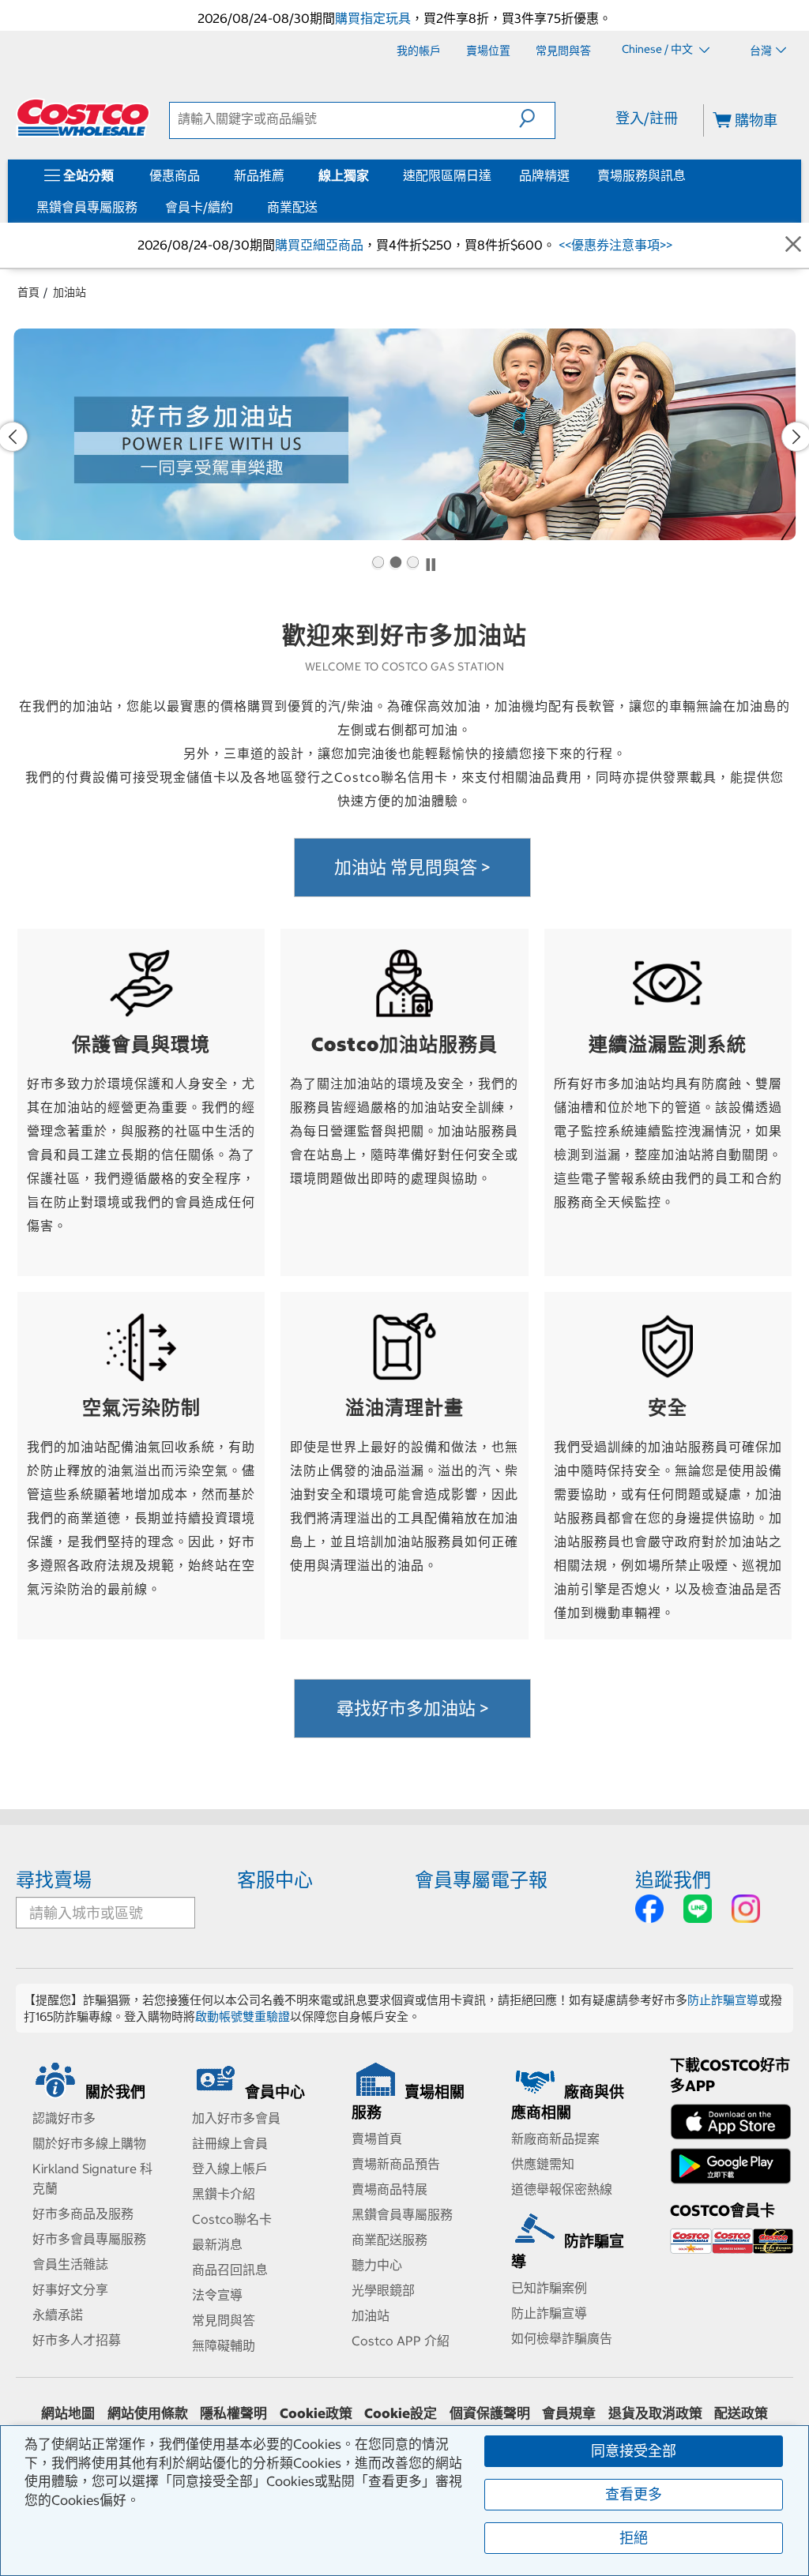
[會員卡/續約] (236, 207)
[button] (537, 118)
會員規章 (569, 2413)
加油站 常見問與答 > (412, 867)
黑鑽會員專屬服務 (87, 207)
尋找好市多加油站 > (413, 1708)
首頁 (28, 292)
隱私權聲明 (233, 2413)
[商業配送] (321, 207)
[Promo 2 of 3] (395, 564)
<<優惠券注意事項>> (614, 245)
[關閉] (793, 245)
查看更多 (634, 2494)
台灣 (761, 51)
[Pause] (431, 564)
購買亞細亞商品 (319, 245)
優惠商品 (175, 175)
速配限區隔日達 (447, 175)
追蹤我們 (673, 1879)
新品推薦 (259, 175)
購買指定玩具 (373, 18)
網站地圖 (68, 2413)
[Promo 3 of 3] (412, 564)
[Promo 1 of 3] (378, 564)
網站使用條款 (148, 2413)
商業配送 (292, 207)
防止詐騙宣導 (723, 2000)
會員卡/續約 (199, 207)
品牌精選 (544, 175)
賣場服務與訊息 (642, 175)
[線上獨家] (372, 175)
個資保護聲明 (490, 2413)
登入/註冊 (647, 118)
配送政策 (741, 2413)
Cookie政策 (316, 2413)
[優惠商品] (203, 175)
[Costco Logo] (83, 118)
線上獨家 (344, 175)
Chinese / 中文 (658, 50)
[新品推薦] (288, 175)
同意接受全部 (634, 2451)
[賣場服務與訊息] (689, 175)
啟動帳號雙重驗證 (243, 2016)
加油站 (70, 292)
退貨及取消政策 (655, 2413)
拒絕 (634, 2538)
